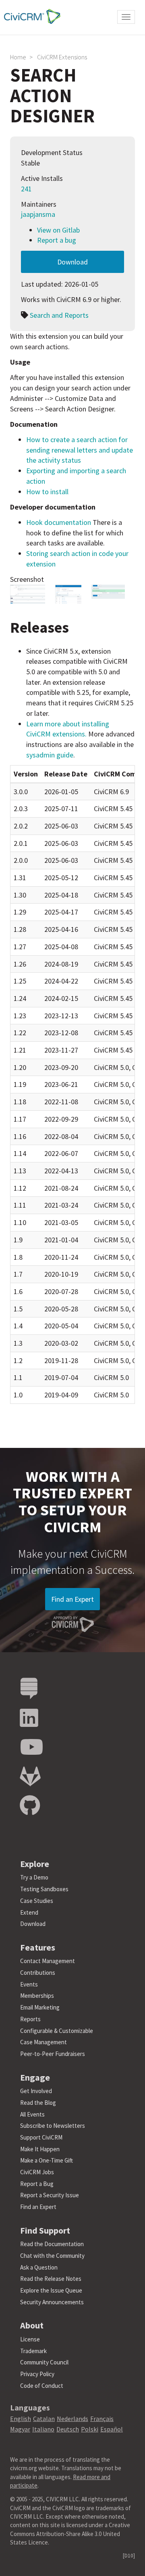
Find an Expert (72, 1599)
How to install (47, 492)
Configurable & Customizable (57, 2031)
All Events (32, 2114)
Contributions (38, 1973)
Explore (35, 1864)
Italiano (43, 2429)
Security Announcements (52, 2302)
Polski (90, 2429)
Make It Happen (40, 2149)
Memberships (37, 1996)
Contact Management (48, 1961)
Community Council (44, 2362)
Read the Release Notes (51, 2279)
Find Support (45, 2230)
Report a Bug (37, 2184)
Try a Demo (34, 1877)
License (30, 2339)
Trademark (33, 2351)
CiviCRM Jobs (37, 2172)
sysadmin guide (50, 755)
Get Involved (36, 2091)
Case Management (43, 2042)
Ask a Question (39, 2267)
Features (38, 1947)
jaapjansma (38, 214)
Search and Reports (59, 315)
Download (72, 262)
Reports (30, 2019)
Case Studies (37, 1901)
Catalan (44, 2419)
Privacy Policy (37, 2374)
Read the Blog (38, 2103)
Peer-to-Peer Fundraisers (53, 2054)
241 (26, 189)
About (32, 2325)
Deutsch (68, 2429)
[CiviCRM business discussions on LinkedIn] (29, 1718)
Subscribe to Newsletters (53, 2126)
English (21, 2419)
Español (112, 2429)
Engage (35, 2077)
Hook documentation (59, 522)
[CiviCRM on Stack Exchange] (29, 1689)
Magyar (20, 2429)
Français (102, 2419)
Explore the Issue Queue (51, 2290)
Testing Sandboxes (44, 1889)
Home (18, 57)
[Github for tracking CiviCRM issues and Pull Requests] (30, 1806)
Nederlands (72, 2419)
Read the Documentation (52, 2244)
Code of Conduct (42, 2386)
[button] (28, 594)
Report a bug (57, 240)
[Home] (30, 16)
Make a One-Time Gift (47, 2160)
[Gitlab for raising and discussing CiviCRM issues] (30, 1777)
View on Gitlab (58, 230)
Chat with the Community (52, 2256)
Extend (29, 1912)
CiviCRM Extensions (62, 57)
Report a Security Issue (50, 2195)
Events (29, 1984)
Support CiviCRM (41, 2137)
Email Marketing (40, 2007)
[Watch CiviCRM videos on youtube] (31, 1747)
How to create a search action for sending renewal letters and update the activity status (80, 450)
